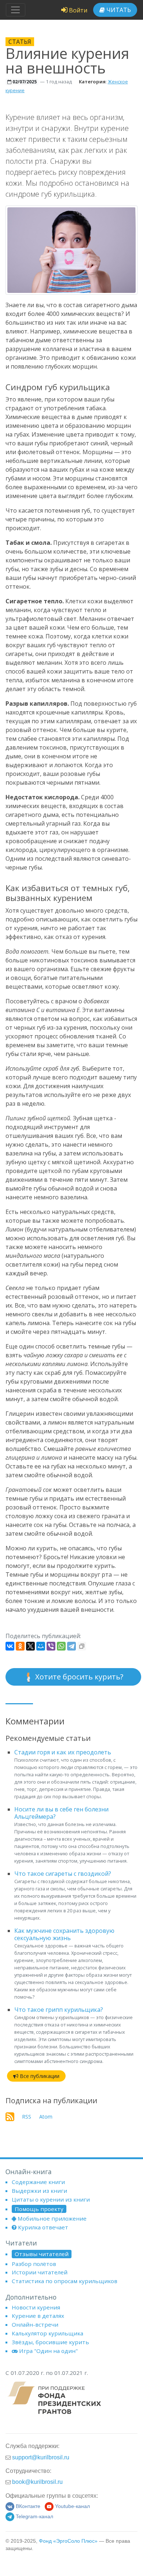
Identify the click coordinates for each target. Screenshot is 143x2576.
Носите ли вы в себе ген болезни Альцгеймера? (61, 1813)
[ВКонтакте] (10, 1646)
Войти (77, 10)
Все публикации (39, 2076)
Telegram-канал (34, 2517)
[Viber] (51, 1646)
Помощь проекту (39, 2209)
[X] (30, 1646)
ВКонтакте (28, 2506)
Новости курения (36, 2307)
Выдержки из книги (39, 2191)
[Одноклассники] (20, 1646)
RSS (27, 2117)
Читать (118, 10)
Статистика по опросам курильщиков (65, 2281)
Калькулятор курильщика (47, 2333)
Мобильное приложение (52, 2218)
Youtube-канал (72, 2506)
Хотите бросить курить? (78, 1677)
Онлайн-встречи (35, 2324)
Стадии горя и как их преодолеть (63, 1752)
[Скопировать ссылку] (82, 1646)
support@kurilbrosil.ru (41, 2457)
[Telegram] (71, 1646)
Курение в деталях (38, 2316)
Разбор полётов (34, 2264)
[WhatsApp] (61, 1646)
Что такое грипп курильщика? (59, 2010)
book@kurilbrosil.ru (37, 2482)
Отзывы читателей (42, 2254)
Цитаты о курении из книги (51, 2199)
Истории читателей (40, 2272)
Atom (46, 2117)
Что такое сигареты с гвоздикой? (63, 1874)
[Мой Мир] (41, 1646)
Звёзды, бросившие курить (50, 2342)
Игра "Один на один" (48, 2351)
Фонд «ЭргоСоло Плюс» (68, 2541)
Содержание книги (38, 2182)
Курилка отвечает (43, 2227)
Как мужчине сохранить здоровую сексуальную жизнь (64, 1934)
